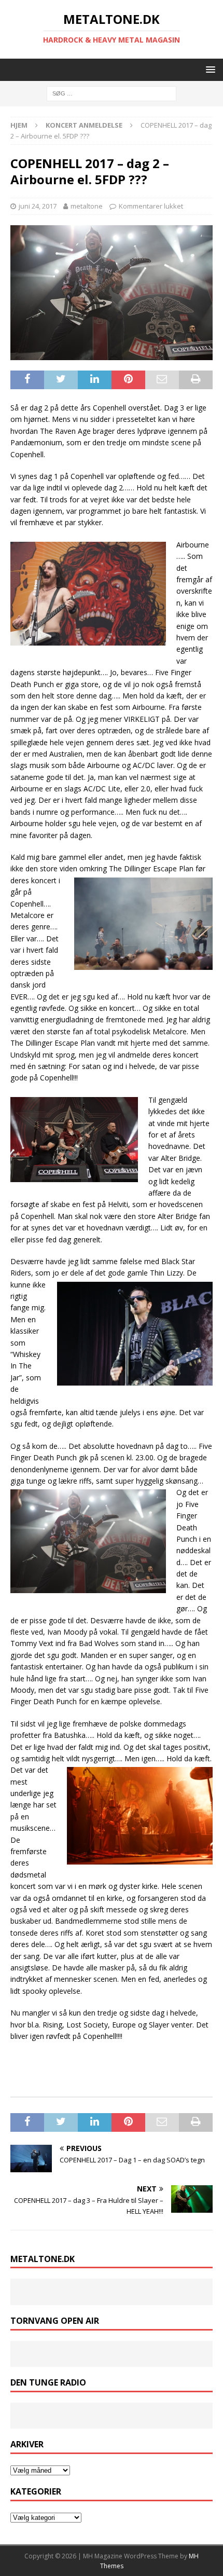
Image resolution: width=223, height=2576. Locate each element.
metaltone (87, 206)
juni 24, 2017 (38, 206)
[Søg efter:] (112, 93)
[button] (209, 69)
